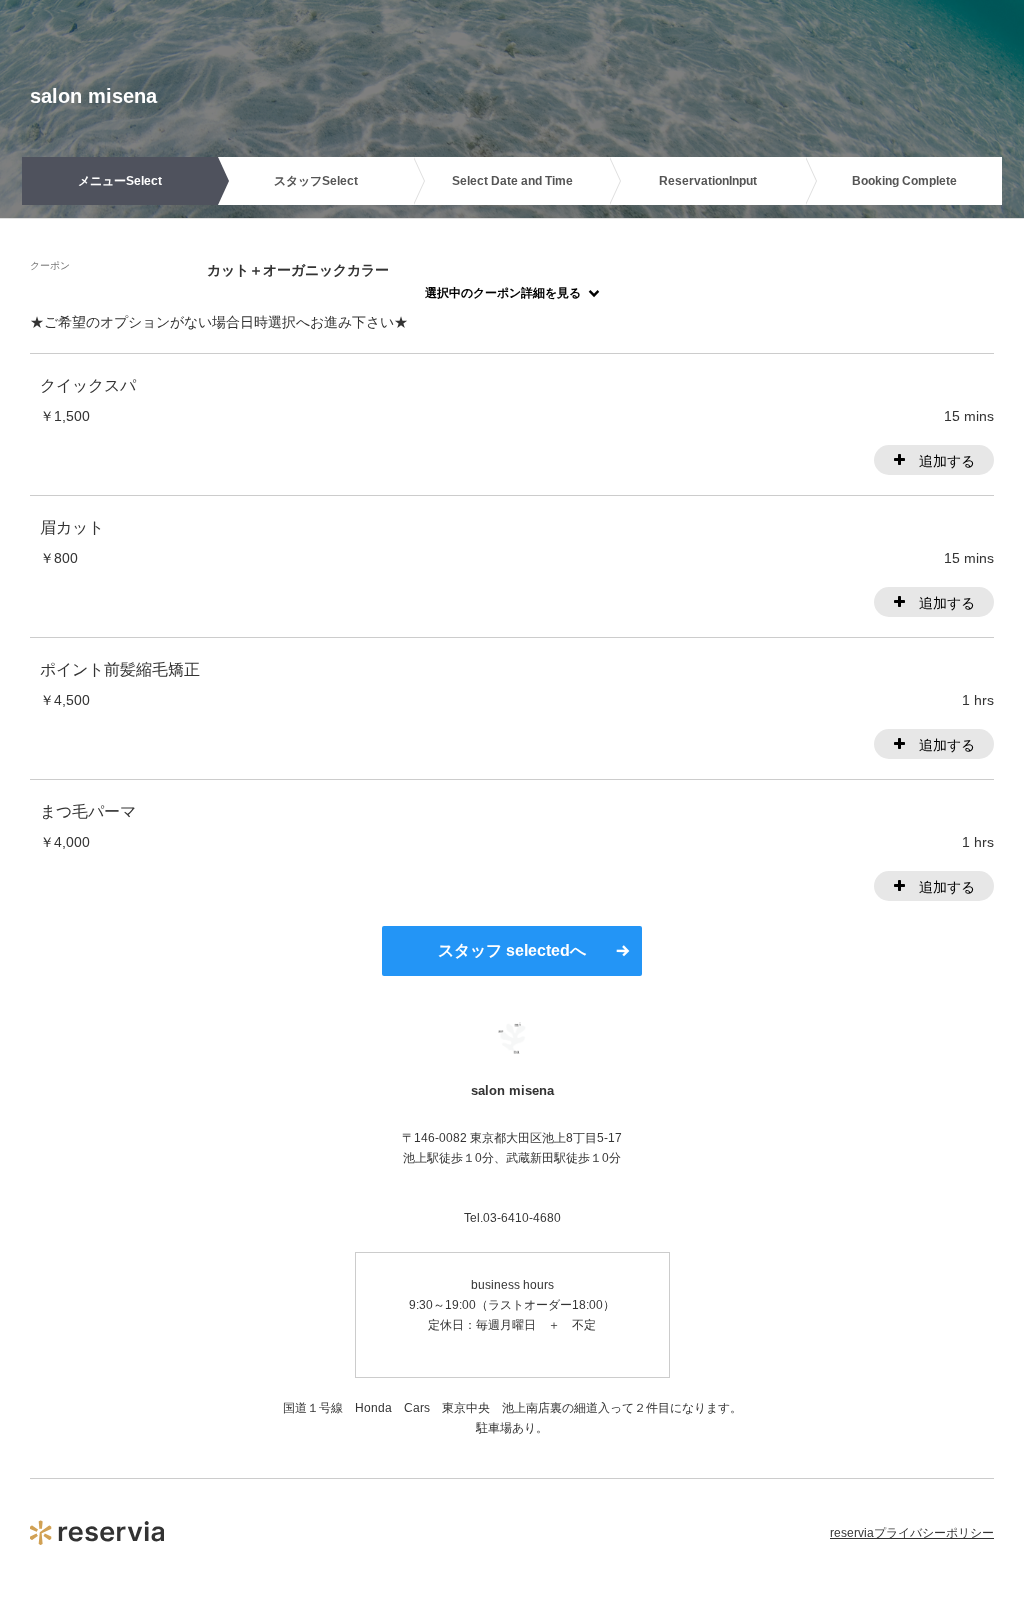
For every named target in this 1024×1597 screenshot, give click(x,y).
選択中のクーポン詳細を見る (503, 293)
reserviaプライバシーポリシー (912, 1533)
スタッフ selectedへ (512, 950)
